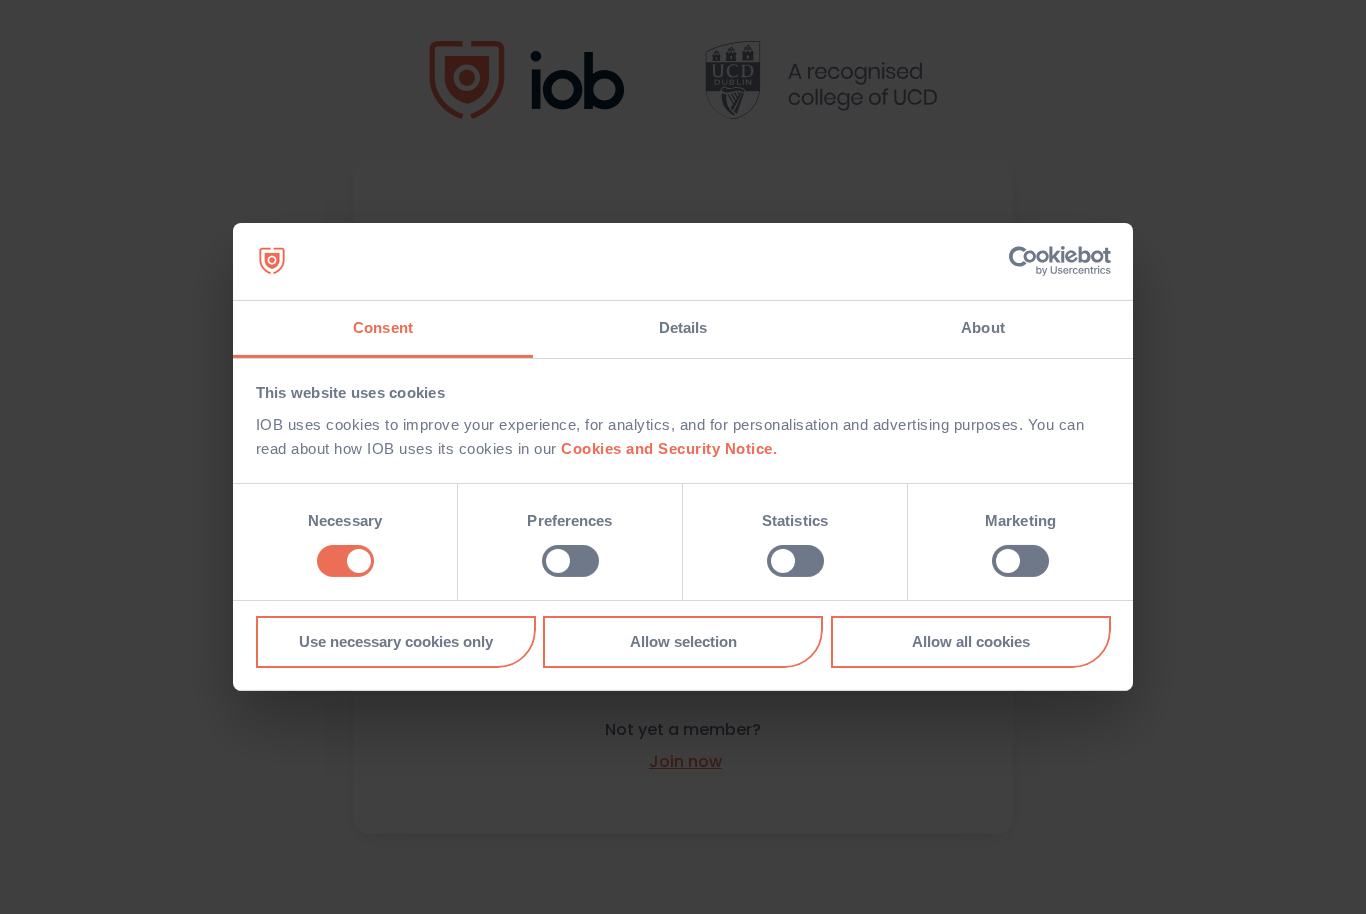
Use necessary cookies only (396, 641)
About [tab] (983, 327)
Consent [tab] (383, 327)
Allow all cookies (971, 641)
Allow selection (683, 641)
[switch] (570, 561)
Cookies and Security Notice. (669, 448)
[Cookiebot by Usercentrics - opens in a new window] (1023, 261)
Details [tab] (683, 327)
